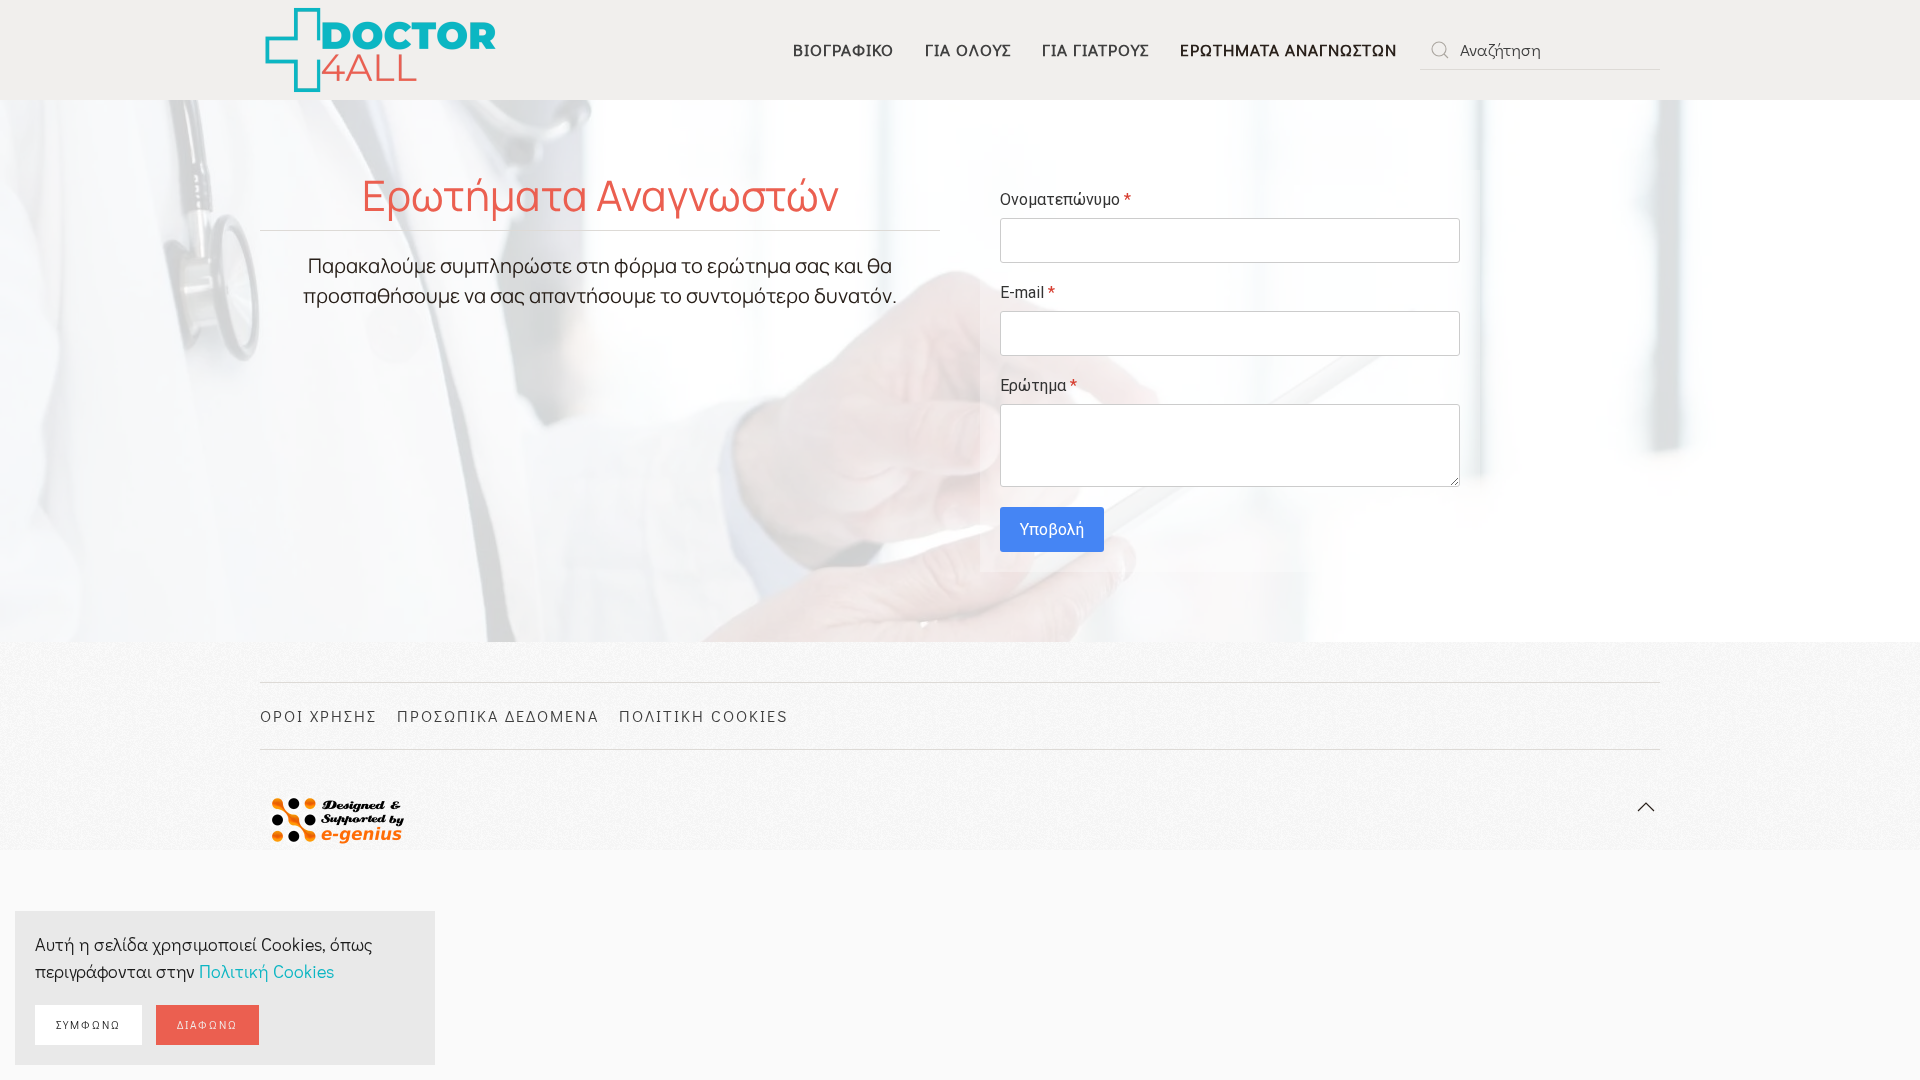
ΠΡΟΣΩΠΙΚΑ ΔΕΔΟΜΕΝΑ (498, 715)
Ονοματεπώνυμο (1065, 199)
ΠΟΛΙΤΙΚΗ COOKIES (703, 715)
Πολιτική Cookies (266, 971)
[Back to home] (381, 50)
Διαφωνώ (207, 1024)
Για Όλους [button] (968, 49)
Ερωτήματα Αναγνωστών (1288, 49)
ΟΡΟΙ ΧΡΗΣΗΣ (318, 715)
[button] (1646, 807)
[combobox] (1540, 50)
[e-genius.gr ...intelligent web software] (332, 817)
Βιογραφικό (843, 49)
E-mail (1027, 292)
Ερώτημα (1038, 385)
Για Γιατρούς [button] (1095, 49)
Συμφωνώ (88, 1024)
